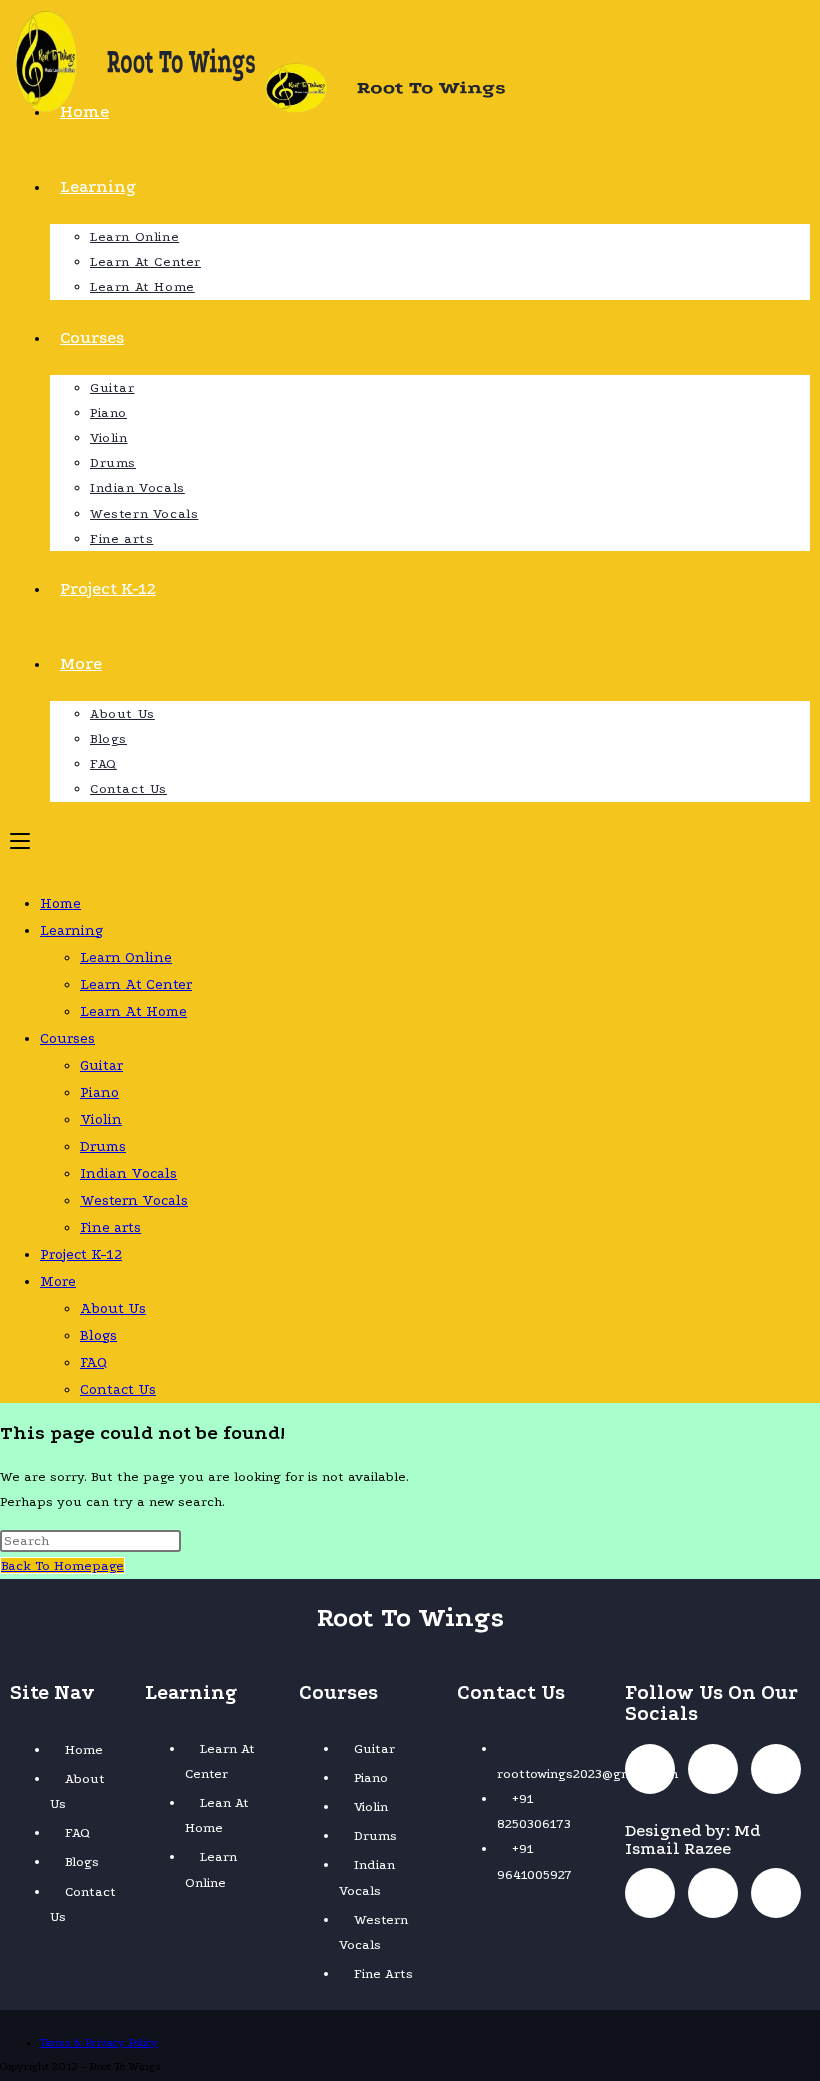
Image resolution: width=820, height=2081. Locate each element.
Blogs (98, 1335)
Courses (67, 1038)
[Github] (713, 1893)
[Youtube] (776, 1769)
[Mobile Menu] (20, 840)
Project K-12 (81, 1254)
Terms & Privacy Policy (99, 2042)
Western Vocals (134, 1200)
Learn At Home (133, 1011)
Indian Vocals (128, 1173)
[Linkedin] (650, 1893)
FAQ (93, 1362)
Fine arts (110, 1227)
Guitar (101, 1065)
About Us (113, 1308)
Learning (71, 930)
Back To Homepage (62, 1565)
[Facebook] (650, 1769)
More (58, 1281)
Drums (103, 1146)
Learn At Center (136, 984)
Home (60, 903)
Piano (99, 1092)
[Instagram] (713, 1769)
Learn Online (126, 957)
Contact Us (118, 1389)
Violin (101, 1119)
